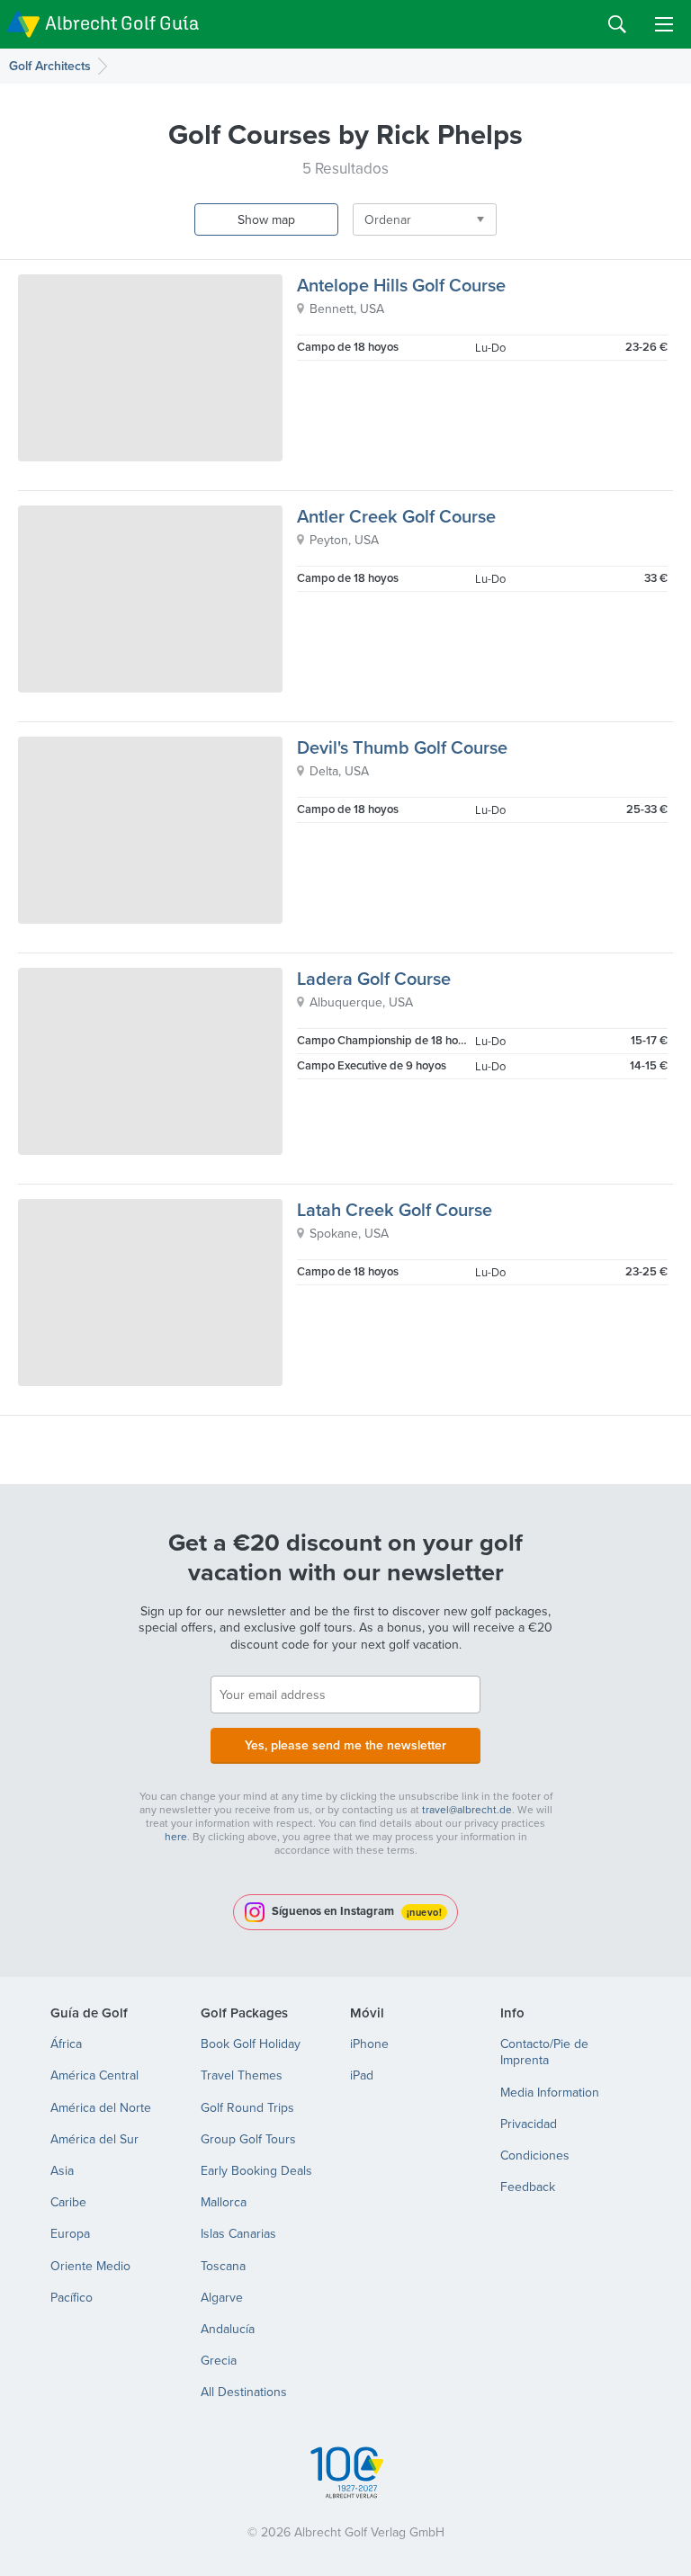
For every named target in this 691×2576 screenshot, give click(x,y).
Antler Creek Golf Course (396, 516)
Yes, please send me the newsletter (345, 1745)
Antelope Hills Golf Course (401, 285)
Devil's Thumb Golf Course (402, 747)
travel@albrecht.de (467, 1809)
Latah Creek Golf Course (395, 1209)
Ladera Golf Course (374, 978)
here (176, 1836)
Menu (664, 24)
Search (617, 24)
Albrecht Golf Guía (122, 23)
